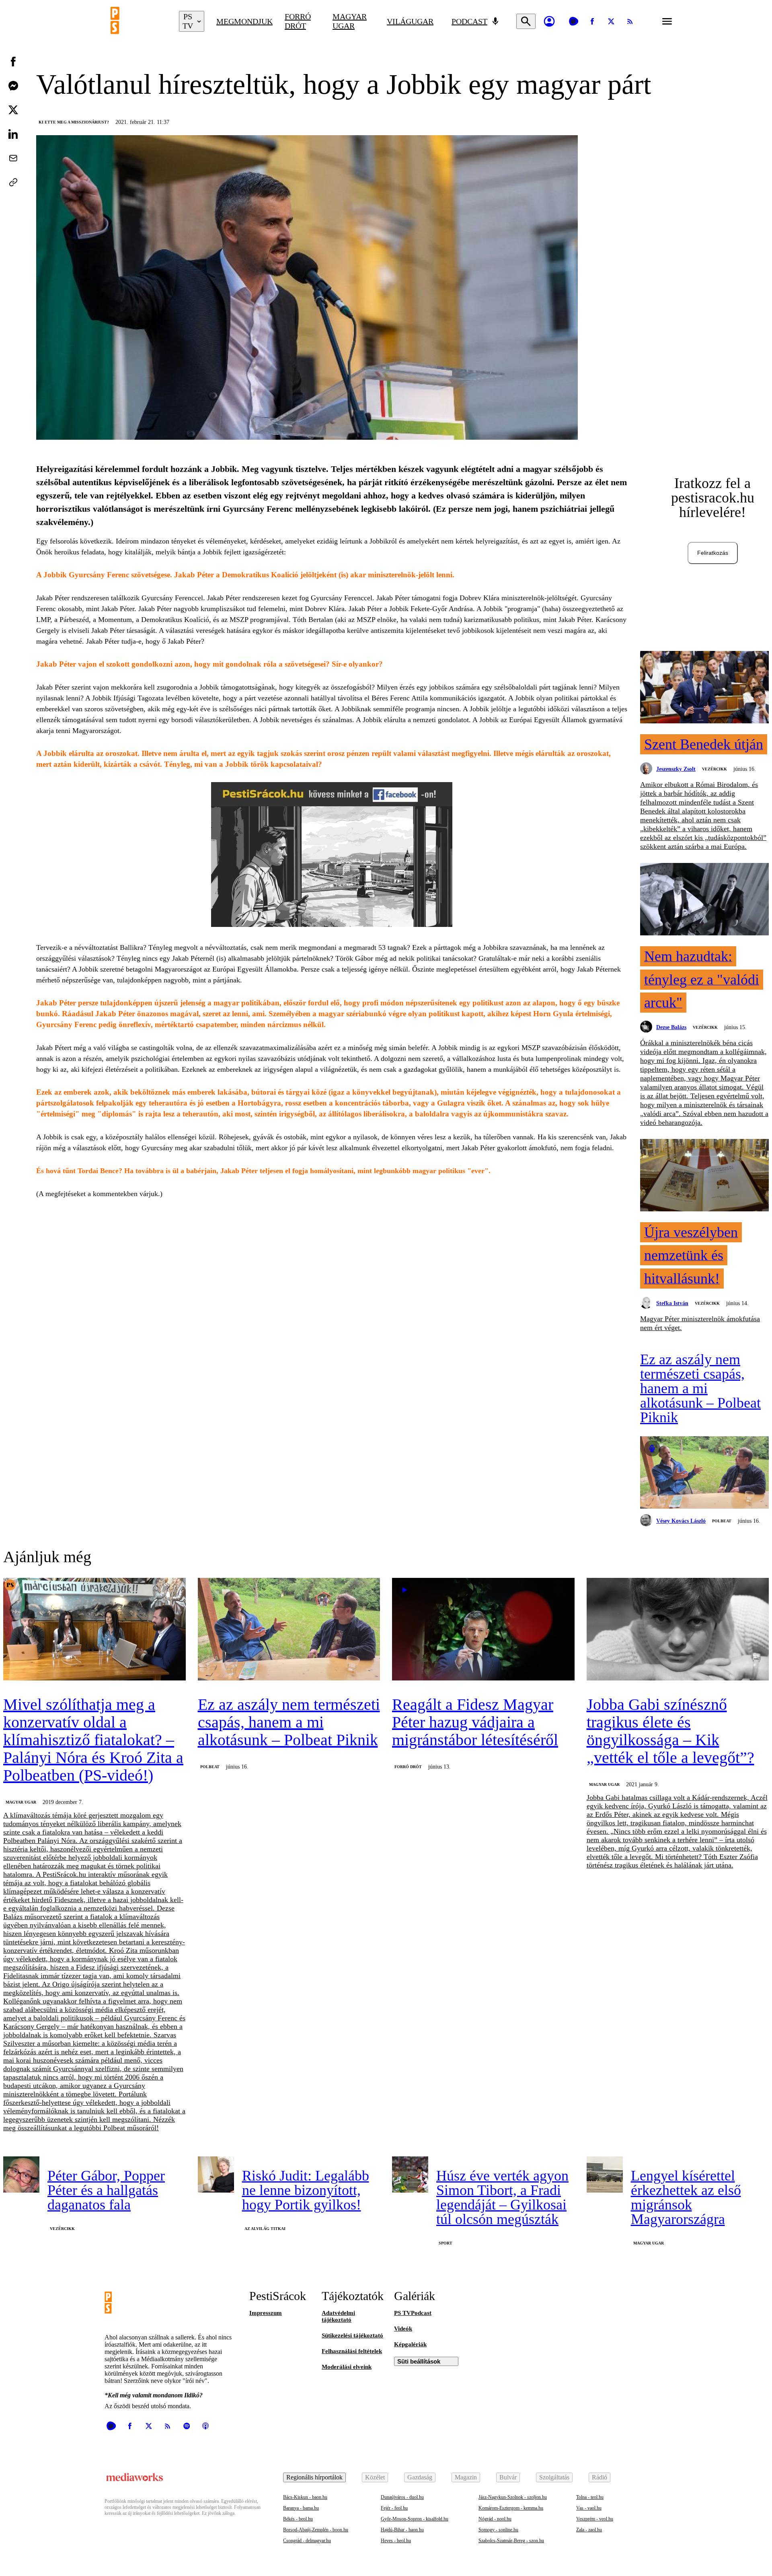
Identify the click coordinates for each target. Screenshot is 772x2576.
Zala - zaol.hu (589, 2530)
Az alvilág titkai (265, 2229)
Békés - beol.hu (298, 2519)
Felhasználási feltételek (352, 2351)
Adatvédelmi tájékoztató (338, 2316)
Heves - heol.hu (396, 2541)
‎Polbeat (722, 1521)
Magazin (466, 2477)
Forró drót (298, 21)
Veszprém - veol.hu (595, 2519)
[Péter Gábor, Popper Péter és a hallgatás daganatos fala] (21, 2174)
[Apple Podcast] (205, 2426)
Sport (446, 2243)
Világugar (410, 21)
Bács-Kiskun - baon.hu (305, 2497)
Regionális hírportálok (314, 2477)
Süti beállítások (419, 2361)
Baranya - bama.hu (301, 2508)
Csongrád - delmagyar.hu (307, 2541)
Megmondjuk (244, 21)
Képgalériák (410, 2344)
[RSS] (630, 21)
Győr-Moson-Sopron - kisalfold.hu (415, 2519)
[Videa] (573, 21)
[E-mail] (13, 158)
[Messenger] (13, 86)
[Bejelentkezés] (549, 21)
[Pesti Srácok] (139, 21)
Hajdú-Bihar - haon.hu (402, 2530)
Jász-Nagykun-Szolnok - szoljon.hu (513, 2497)
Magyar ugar (350, 21)
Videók (403, 2329)
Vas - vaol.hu (589, 2508)
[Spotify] (187, 2426)
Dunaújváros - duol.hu (402, 2497)
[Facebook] (592, 21)
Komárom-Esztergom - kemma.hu (511, 2508)
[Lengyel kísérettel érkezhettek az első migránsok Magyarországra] (605, 2174)
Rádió (600, 2477)
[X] (611, 21)
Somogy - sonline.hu (498, 2530)
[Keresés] (526, 21)
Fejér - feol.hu (394, 2508)
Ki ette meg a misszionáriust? (74, 122)
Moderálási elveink (347, 2367)
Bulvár (508, 2477)
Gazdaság (420, 2477)
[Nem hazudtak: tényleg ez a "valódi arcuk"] (704, 900)
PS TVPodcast (413, 2313)
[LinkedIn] (13, 134)
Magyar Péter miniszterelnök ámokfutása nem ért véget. (700, 1323)
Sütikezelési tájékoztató (352, 2335)
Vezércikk (715, 769)
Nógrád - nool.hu (495, 2519)
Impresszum (266, 2313)
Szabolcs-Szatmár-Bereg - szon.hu (511, 2541)
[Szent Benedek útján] (704, 688)
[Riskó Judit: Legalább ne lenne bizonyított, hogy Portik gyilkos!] (216, 2174)
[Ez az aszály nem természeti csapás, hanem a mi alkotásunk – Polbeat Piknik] (704, 1473)
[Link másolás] (13, 182)
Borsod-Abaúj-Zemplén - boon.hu (316, 2530)
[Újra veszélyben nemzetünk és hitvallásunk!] (704, 1176)
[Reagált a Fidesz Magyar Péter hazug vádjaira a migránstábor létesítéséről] (483, 1630)
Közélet (375, 2477)
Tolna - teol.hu (590, 2497)
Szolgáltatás (554, 2477)
